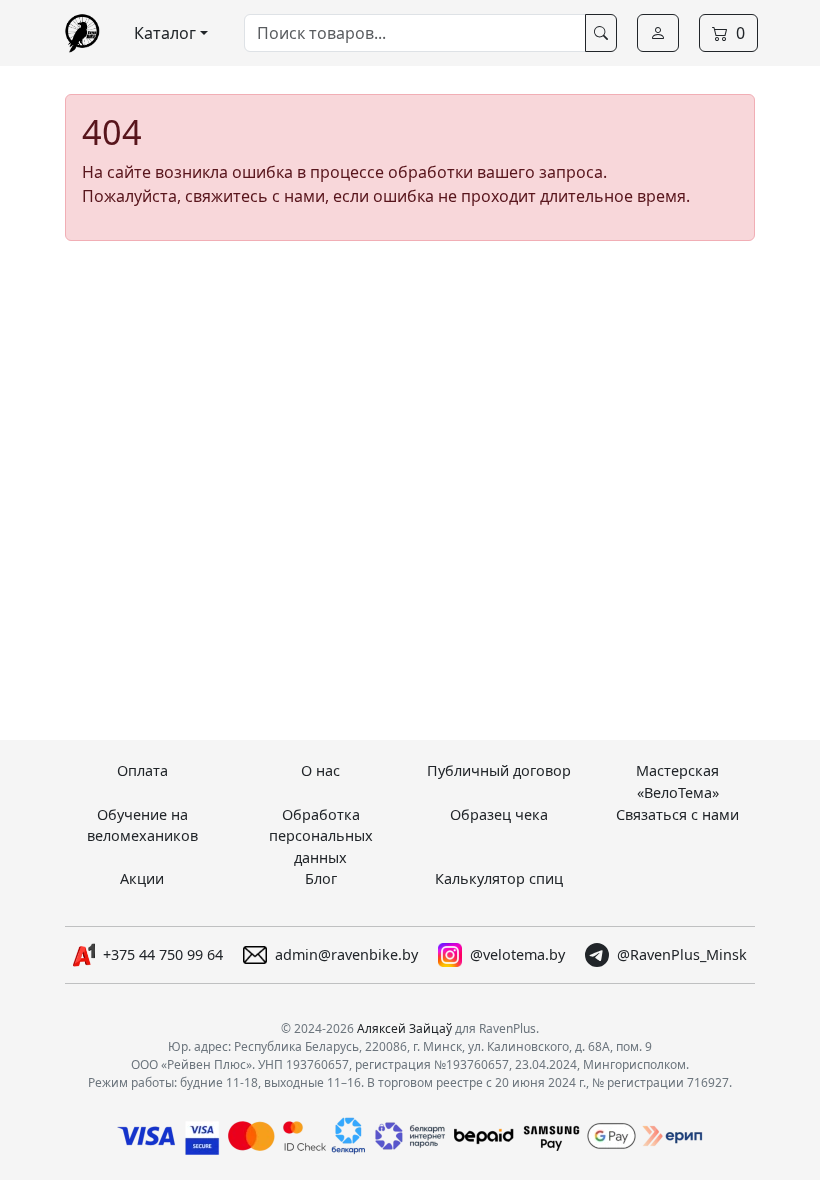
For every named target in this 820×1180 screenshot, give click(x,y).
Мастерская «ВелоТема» (677, 781)
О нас (320, 770)
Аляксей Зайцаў (404, 1028)
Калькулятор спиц (499, 878)
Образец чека (499, 814)
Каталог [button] (165, 33)
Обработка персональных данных (321, 836)
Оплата (142, 770)
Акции (142, 878)
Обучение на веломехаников (142, 825)
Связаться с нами (677, 814)
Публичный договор (499, 770)
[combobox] (415, 33)
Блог (321, 878)
